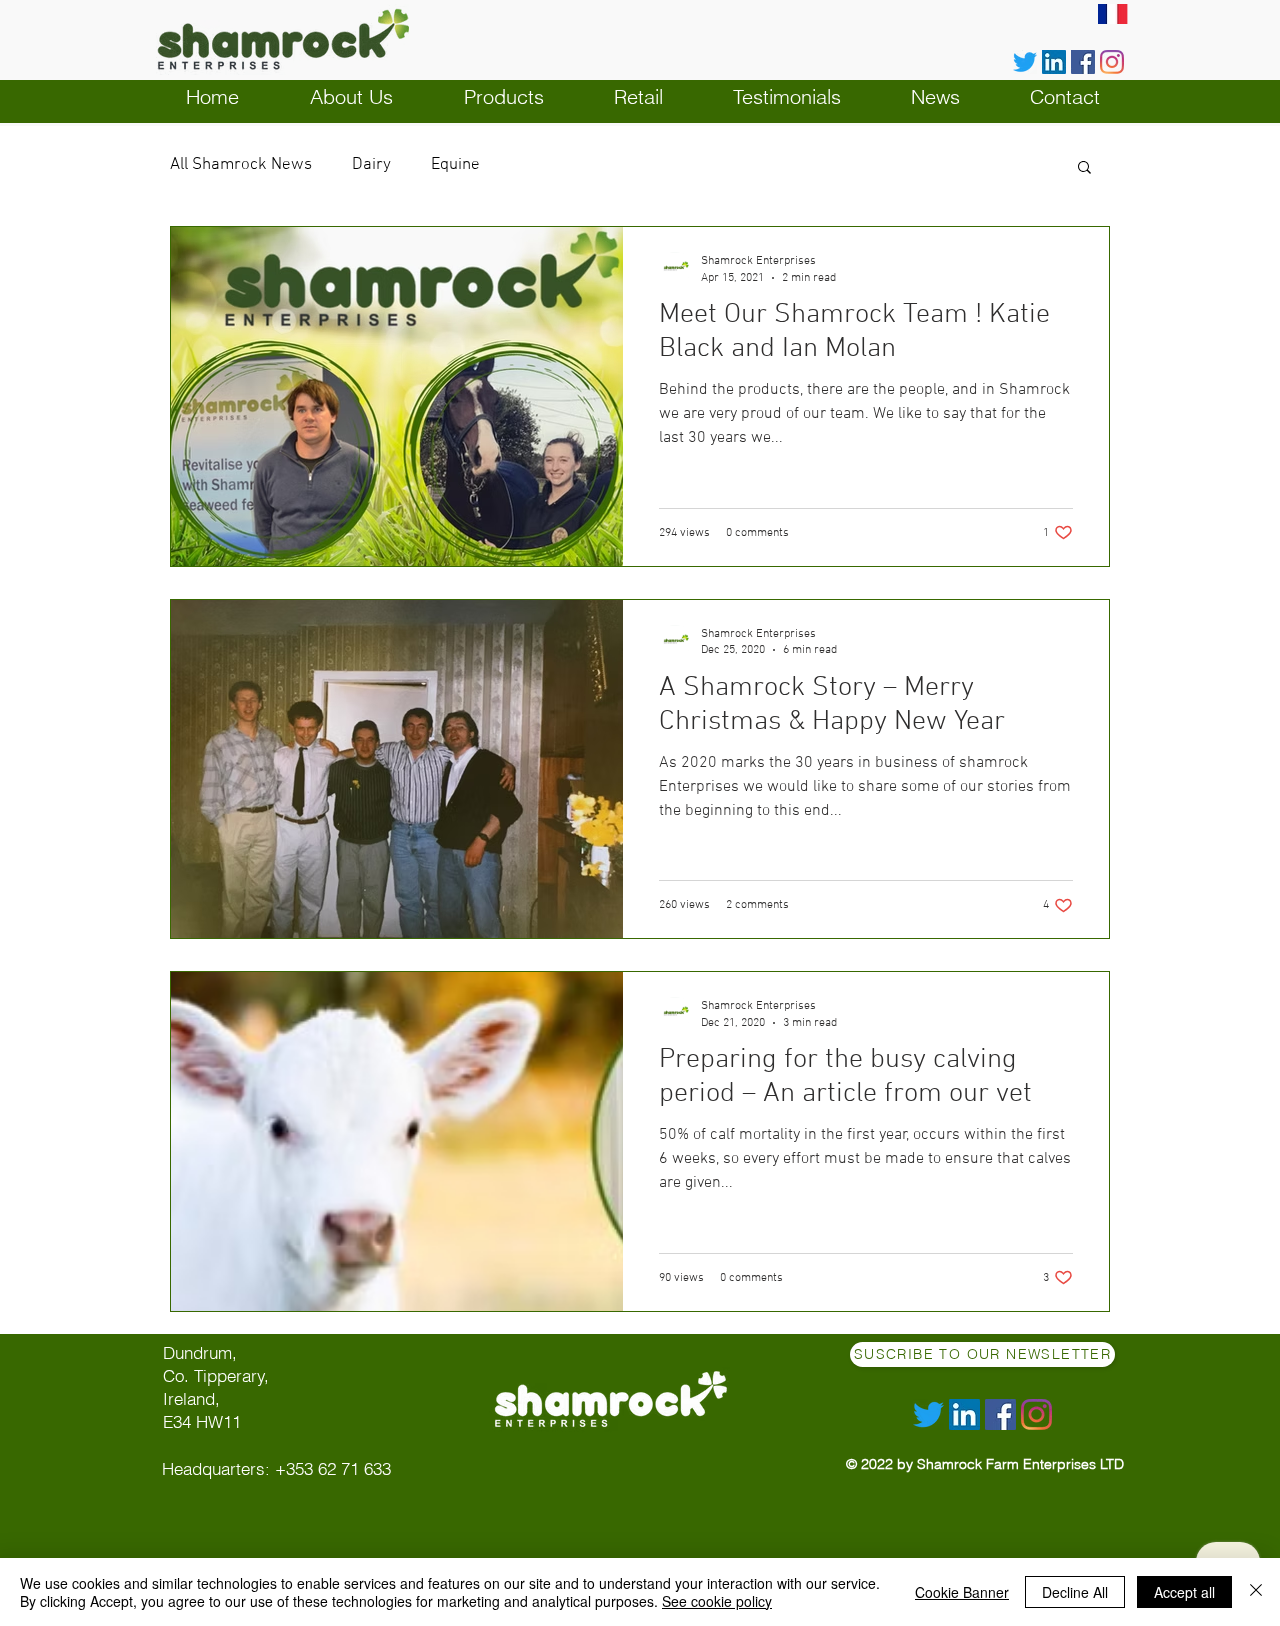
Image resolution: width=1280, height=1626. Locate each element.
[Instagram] (1112, 62)
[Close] (1256, 1592)
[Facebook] (1083, 62)
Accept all (1184, 1592)
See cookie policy (717, 1601)
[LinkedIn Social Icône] (1054, 62)
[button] (1084, 168)
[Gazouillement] (1025, 62)
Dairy (371, 165)
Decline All (1075, 1592)
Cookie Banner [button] (962, 1592)
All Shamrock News (241, 165)
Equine (455, 165)
